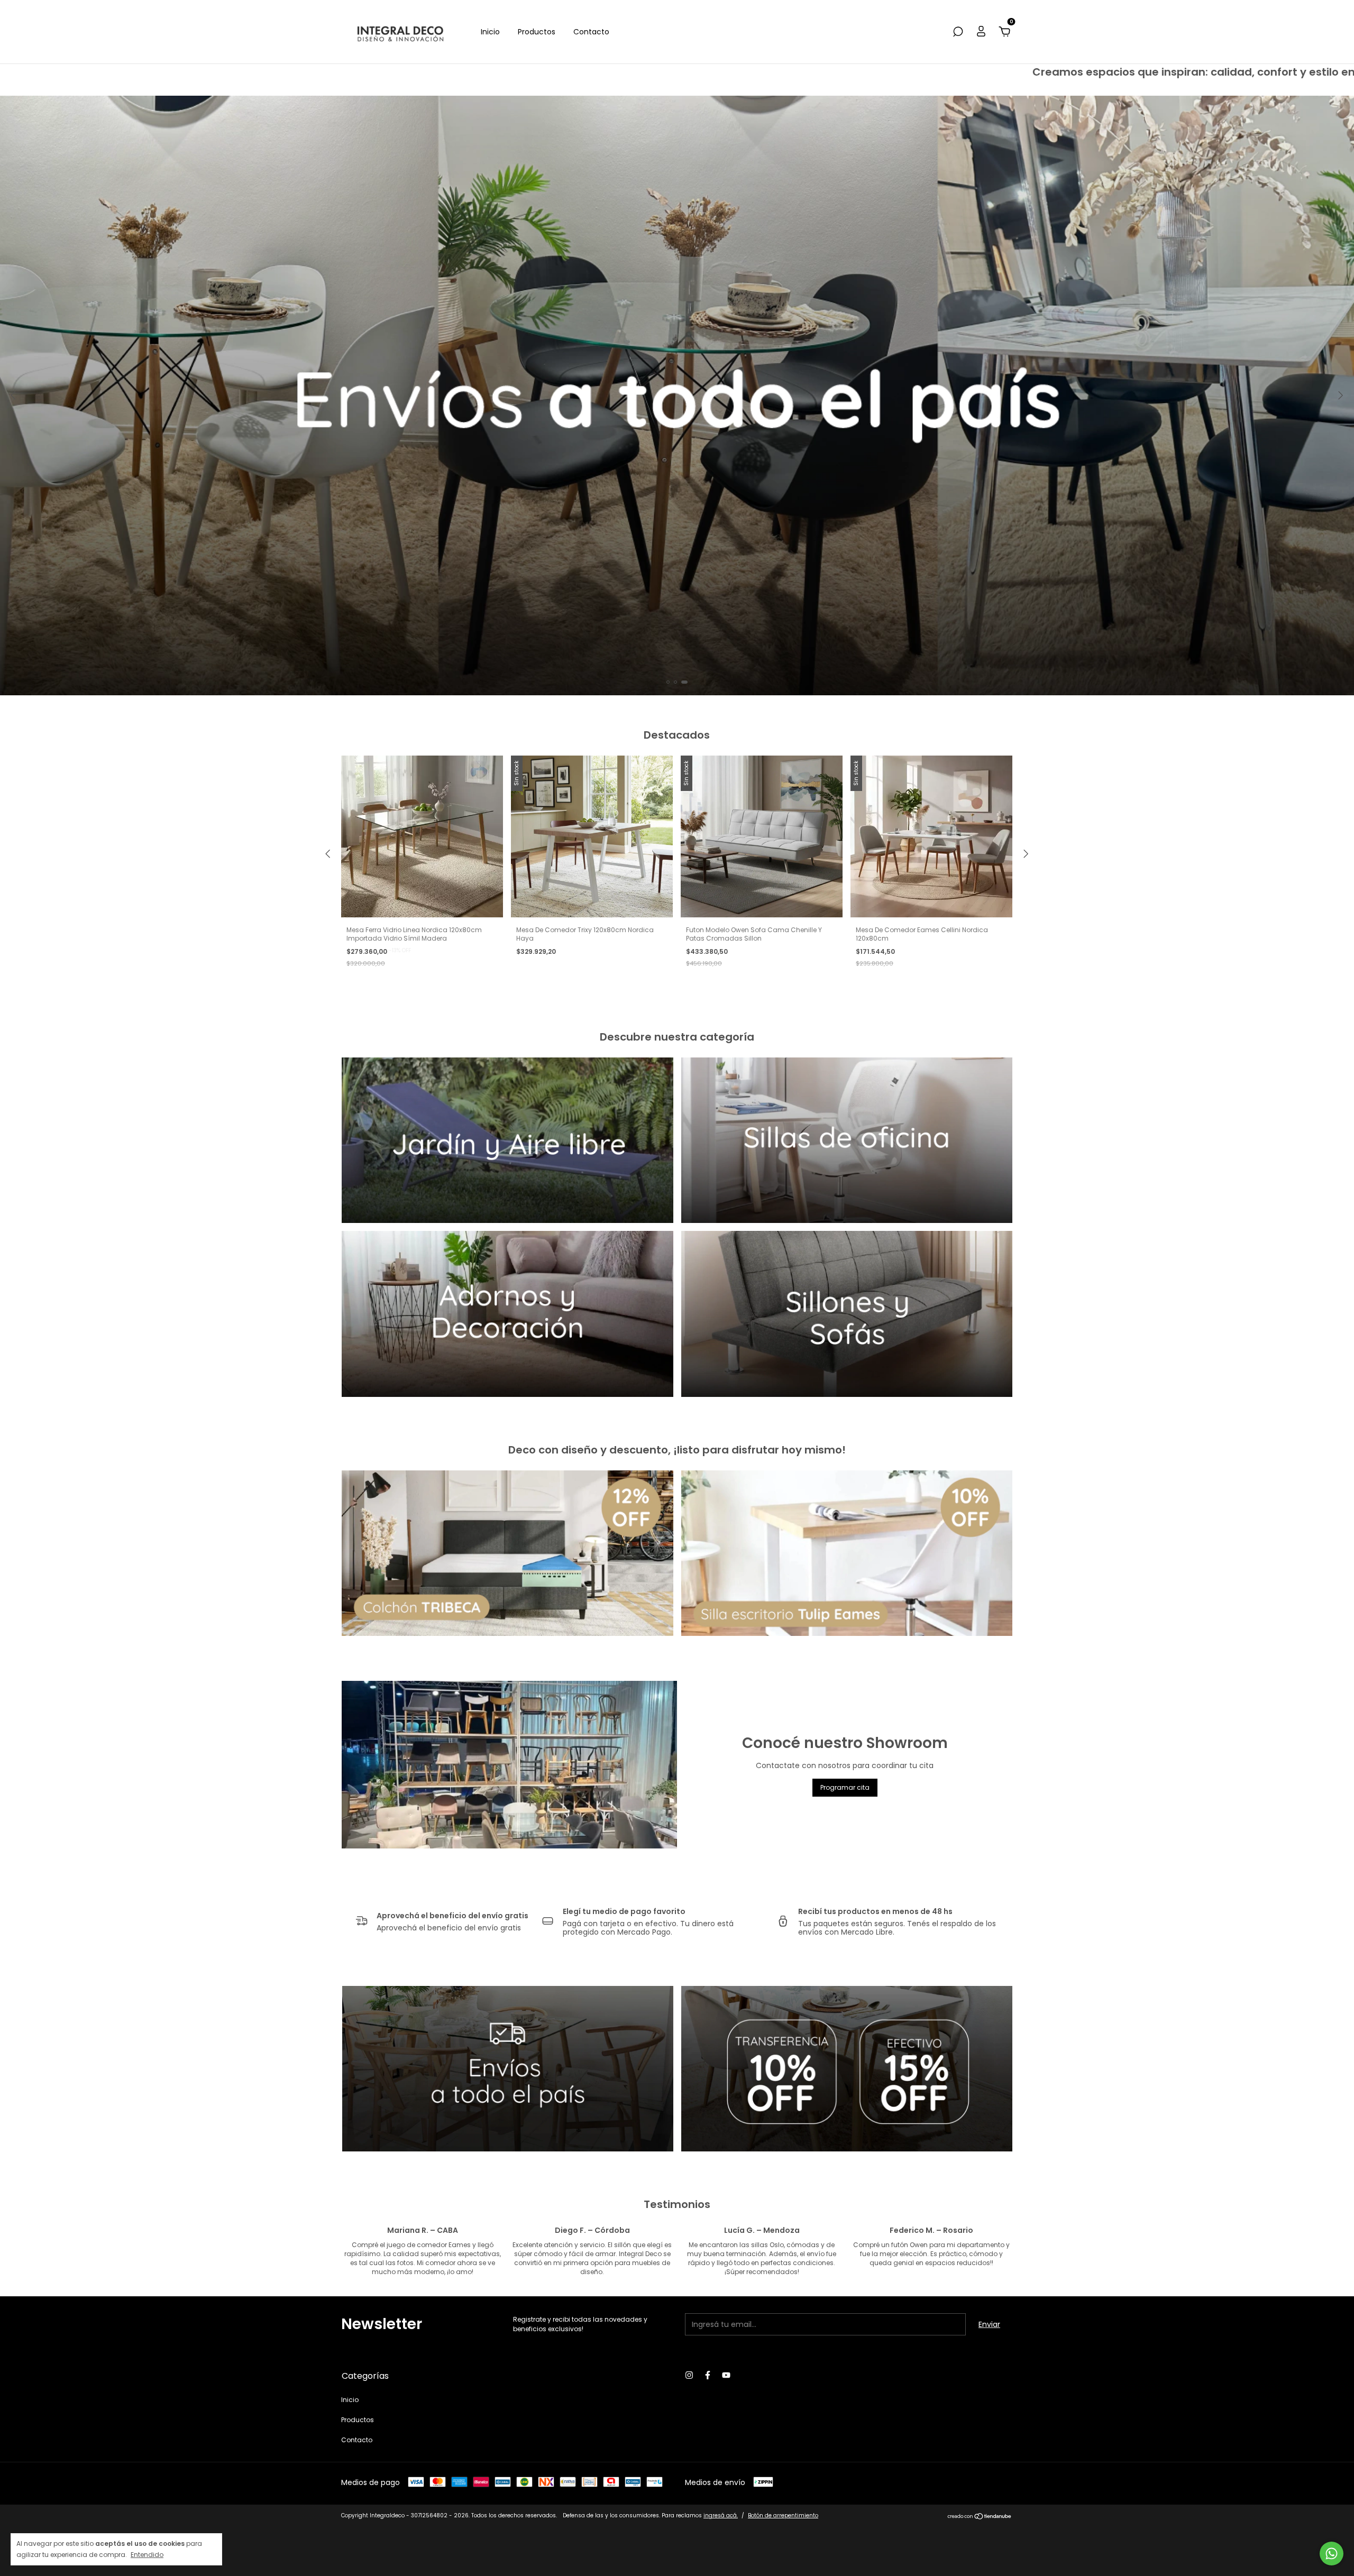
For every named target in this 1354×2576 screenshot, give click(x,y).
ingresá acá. (721, 2515)
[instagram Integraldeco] (689, 2375)
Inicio (490, 32)
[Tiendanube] (980, 2517)
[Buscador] (958, 32)
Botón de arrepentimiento (783, 2515)
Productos (537, 32)
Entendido (147, 2554)
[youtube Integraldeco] (726, 2375)
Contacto (591, 32)
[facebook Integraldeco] (708, 2375)
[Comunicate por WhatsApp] (1332, 2554)
